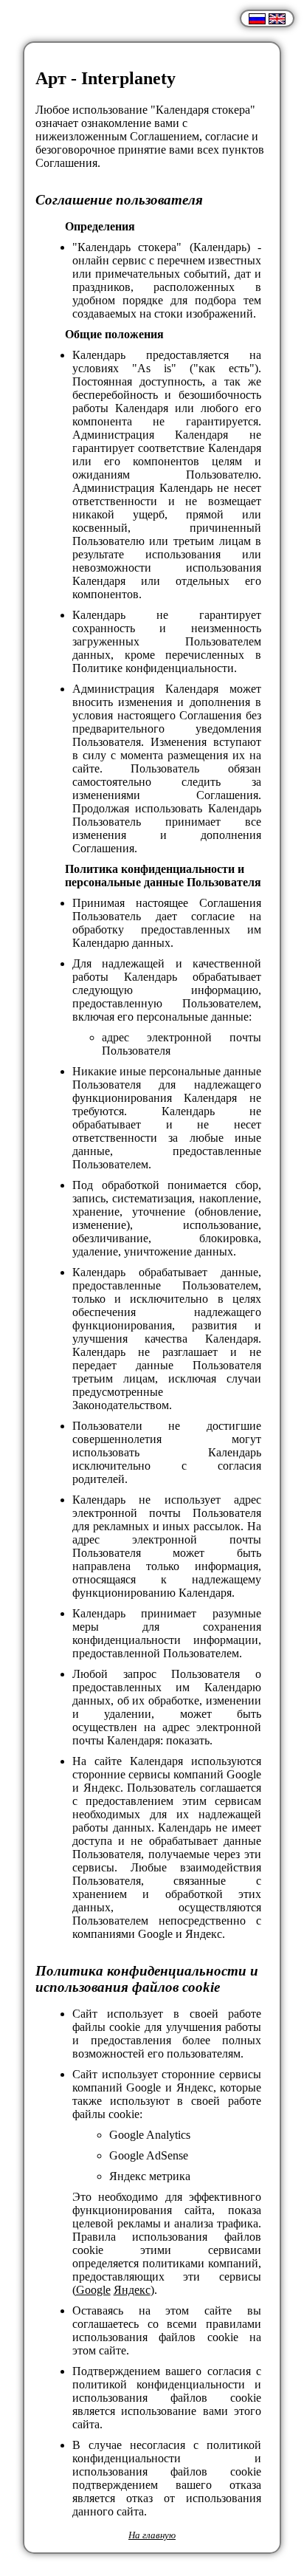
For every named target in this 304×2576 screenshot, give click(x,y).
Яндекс (132, 2290)
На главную (152, 2535)
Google (93, 2290)
